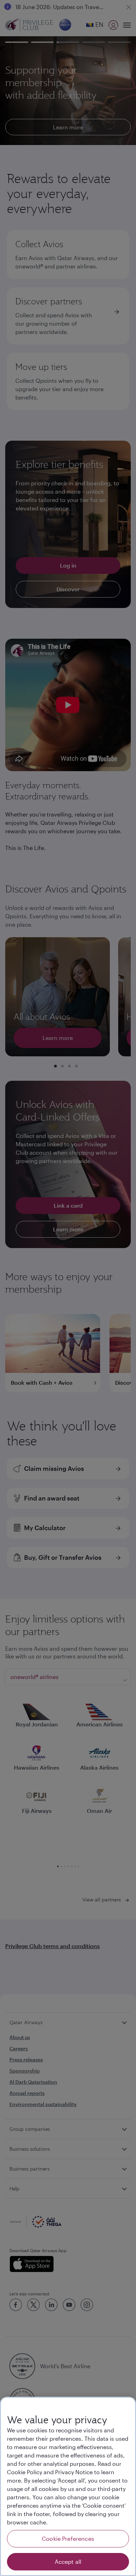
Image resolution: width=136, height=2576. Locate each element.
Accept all (68, 2562)
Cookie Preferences (68, 2539)
